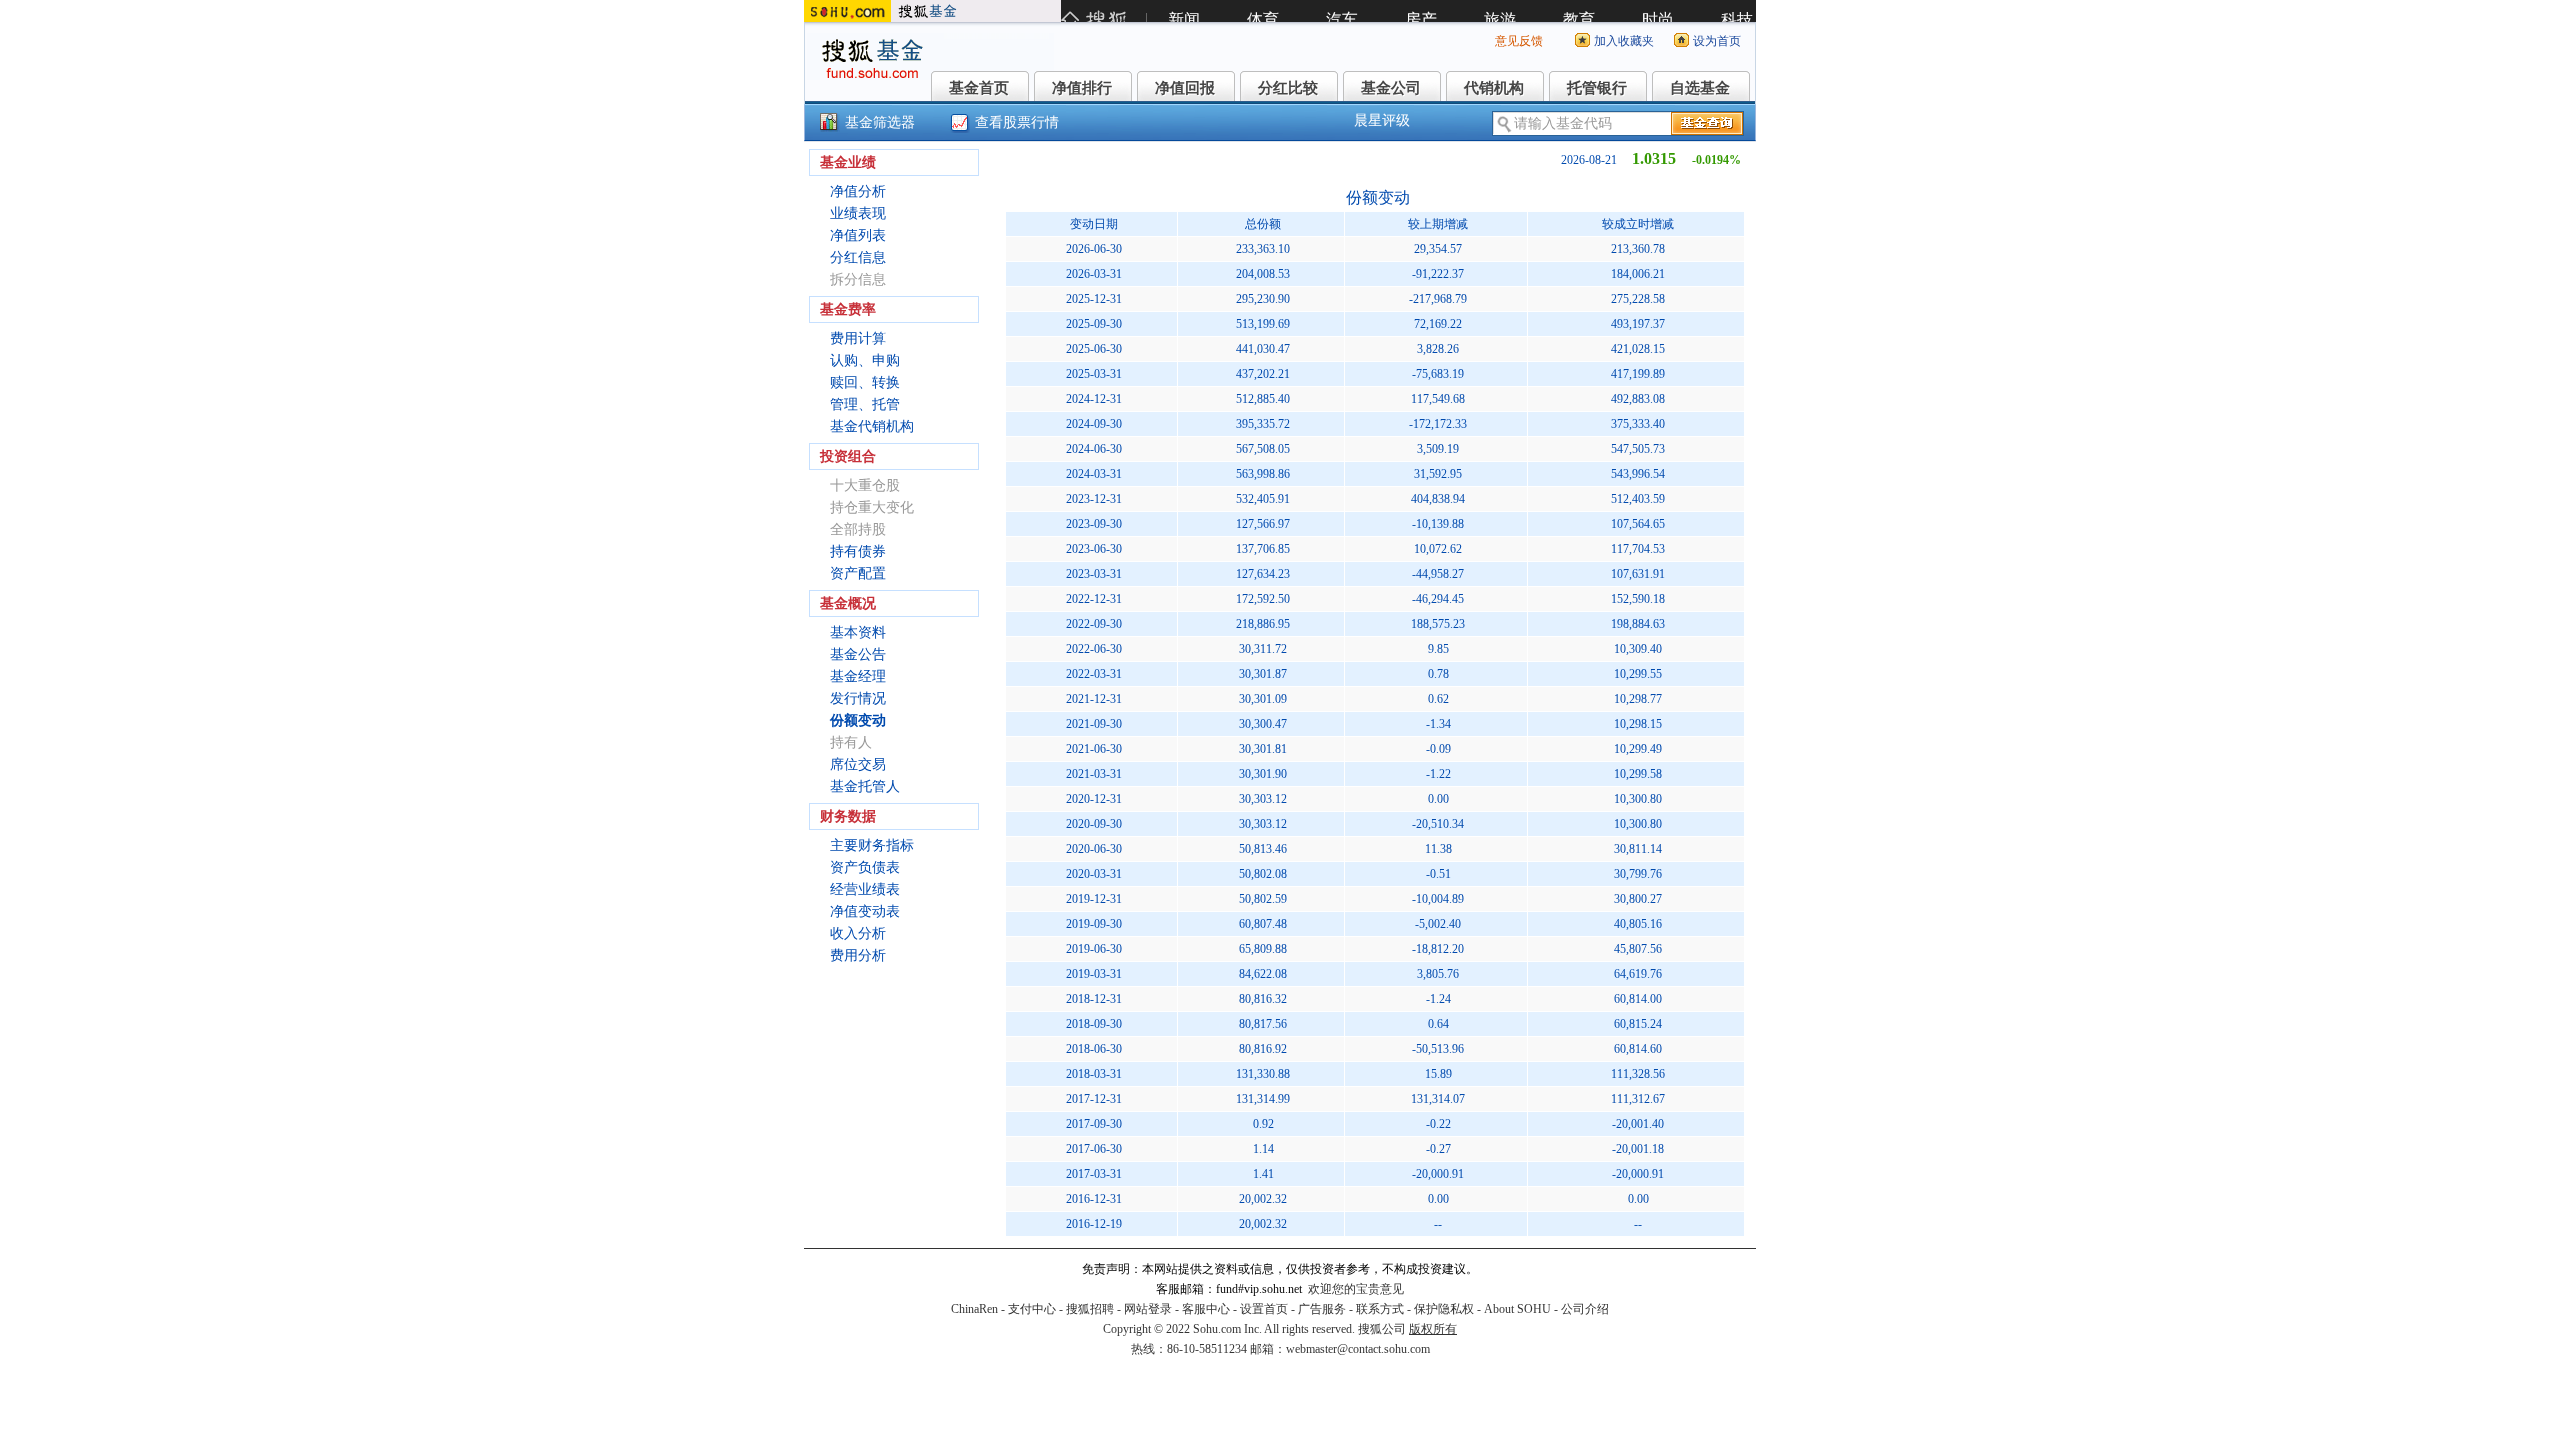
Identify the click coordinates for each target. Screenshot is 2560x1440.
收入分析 (858, 933)
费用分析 (858, 955)
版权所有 (1433, 1329)
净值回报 (1185, 88)
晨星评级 (1382, 120)
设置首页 (1264, 1309)
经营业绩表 (865, 889)
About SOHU (1517, 1309)
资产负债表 (865, 867)
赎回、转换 (865, 382)
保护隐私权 (1444, 1309)
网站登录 (1148, 1309)
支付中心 (1032, 1309)
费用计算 (858, 338)
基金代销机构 (872, 426)
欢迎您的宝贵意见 (1356, 1289)
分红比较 (1288, 88)
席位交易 (858, 764)
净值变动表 (865, 911)
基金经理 (858, 676)
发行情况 (858, 698)
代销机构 (1494, 88)
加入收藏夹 (1624, 41)
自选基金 (1700, 88)
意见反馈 (1519, 41)
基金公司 (1391, 88)
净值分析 (858, 191)
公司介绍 (1585, 1309)
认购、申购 (865, 360)
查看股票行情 (1017, 122)
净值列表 (858, 235)
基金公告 (858, 654)
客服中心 (1206, 1309)
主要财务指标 (872, 845)
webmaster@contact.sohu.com (1358, 1349)
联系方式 (1380, 1309)
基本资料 (858, 632)
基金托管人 (865, 786)
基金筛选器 (880, 122)
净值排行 (1082, 88)
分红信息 (858, 257)
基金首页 (979, 88)
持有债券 (858, 551)
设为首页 (1717, 41)
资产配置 (858, 573)
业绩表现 (858, 213)
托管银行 (1597, 88)
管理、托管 (865, 404)
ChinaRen (974, 1309)
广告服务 (1322, 1309)
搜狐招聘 (1090, 1309)
